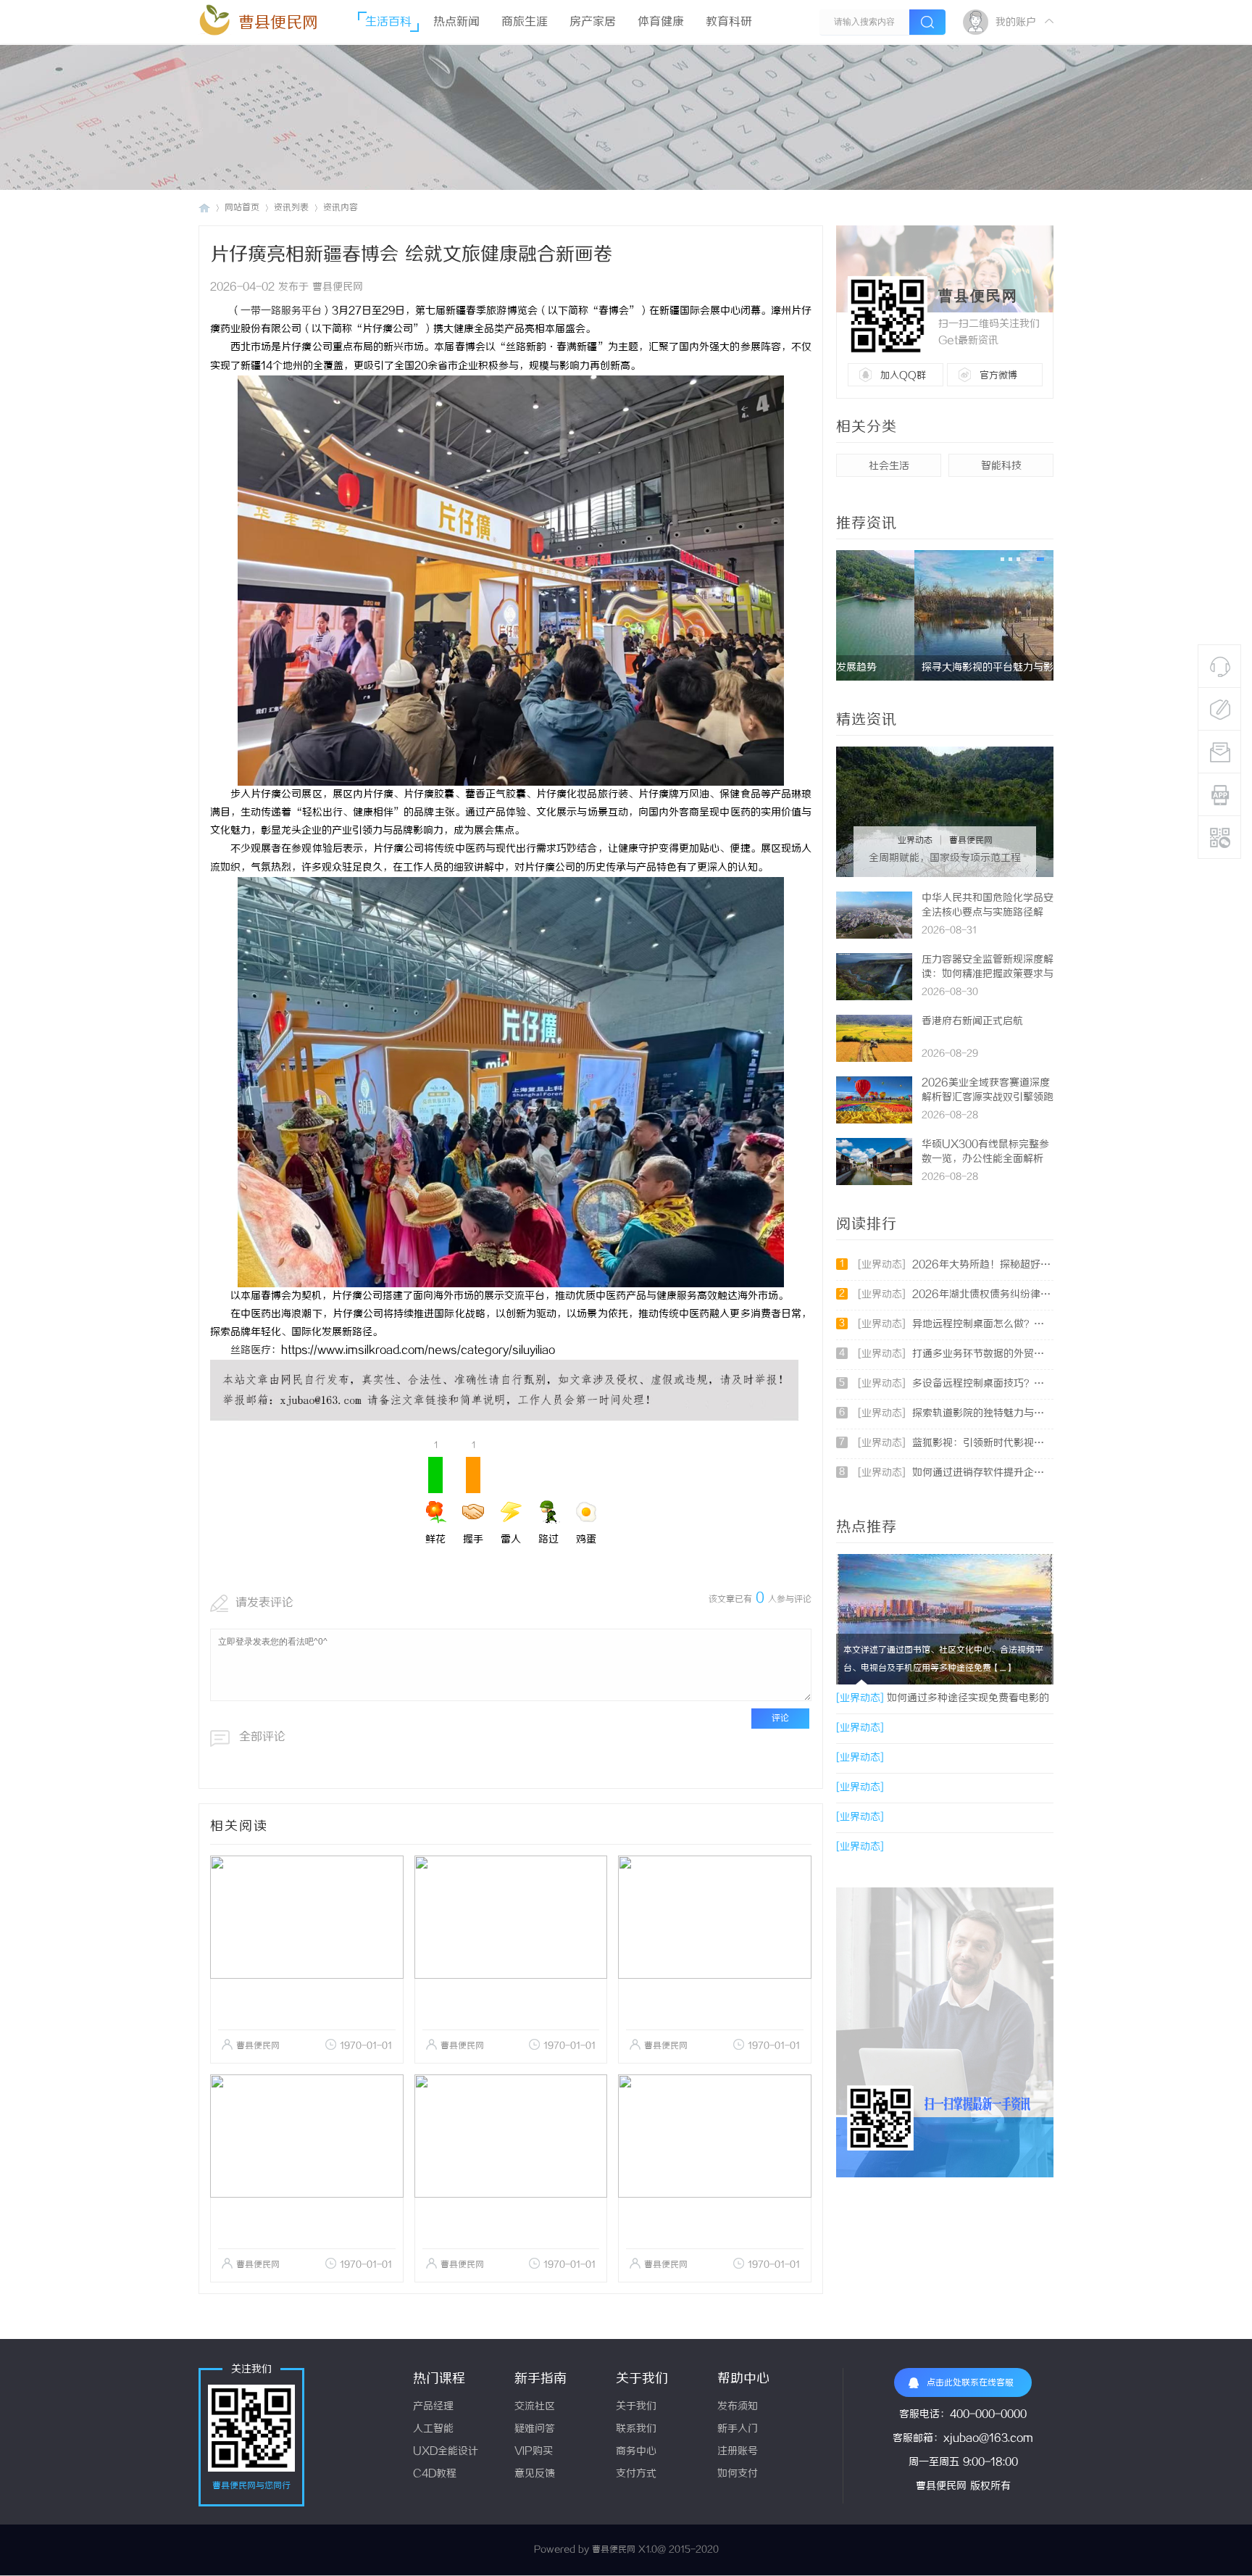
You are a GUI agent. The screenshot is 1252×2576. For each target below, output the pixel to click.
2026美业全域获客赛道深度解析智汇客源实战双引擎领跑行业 (988, 1098)
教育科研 (729, 22)
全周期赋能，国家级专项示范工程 (945, 859)
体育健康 (661, 22)
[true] (927, 22)
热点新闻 (456, 22)
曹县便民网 (278, 23)
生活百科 (388, 22)
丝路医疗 (251, 1351)
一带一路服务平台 (281, 311)
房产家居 (593, 22)
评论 (780, 1718)
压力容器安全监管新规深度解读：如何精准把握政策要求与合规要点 (988, 975)
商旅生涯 (525, 22)
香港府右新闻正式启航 (972, 1022)
